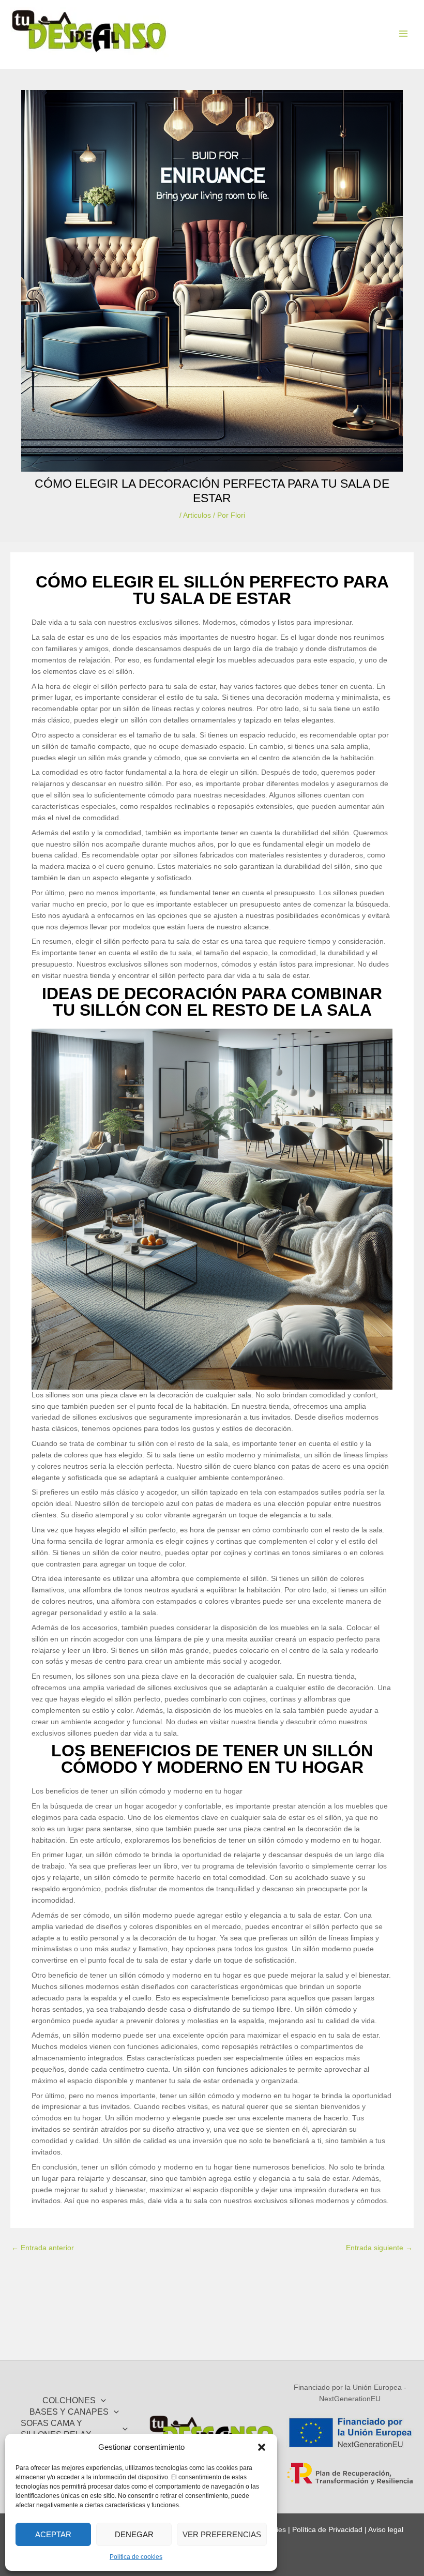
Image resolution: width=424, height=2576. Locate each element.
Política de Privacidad (327, 2530)
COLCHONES (69, 2400)
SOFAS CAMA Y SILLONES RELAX (56, 2429)
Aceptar (53, 2534)
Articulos (197, 515)
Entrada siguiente (379, 2248)
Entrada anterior (43, 2248)
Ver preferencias (222, 2534)
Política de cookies (136, 2557)
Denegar (134, 2534)
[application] (101, 2401)
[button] (262, 2447)
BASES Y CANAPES (69, 2412)
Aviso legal (386, 2530)
